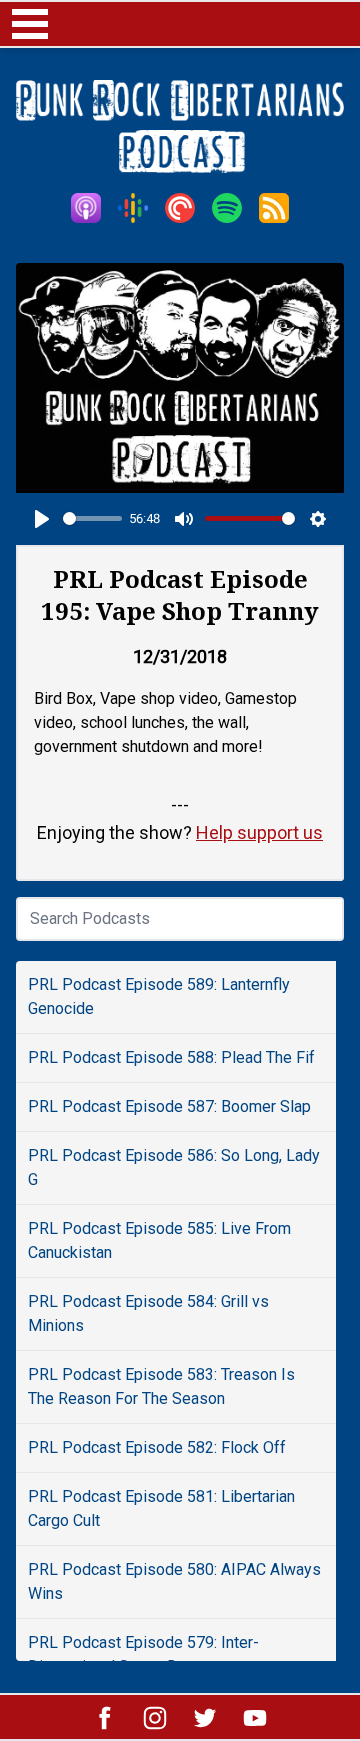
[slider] (92, 518)
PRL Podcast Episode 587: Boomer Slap (169, 1106)
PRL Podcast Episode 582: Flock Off (157, 1447)
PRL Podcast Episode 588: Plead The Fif (171, 1057)
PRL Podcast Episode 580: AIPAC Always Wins (174, 1581)
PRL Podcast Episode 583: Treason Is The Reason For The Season (161, 1386)
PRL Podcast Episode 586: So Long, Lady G (174, 1167)
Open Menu (30, 24)
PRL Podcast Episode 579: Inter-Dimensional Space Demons (143, 1654)
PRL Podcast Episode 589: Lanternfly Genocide (159, 996)
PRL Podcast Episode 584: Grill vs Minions (148, 1313)
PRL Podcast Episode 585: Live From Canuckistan (159, 1240)
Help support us (259, 832)
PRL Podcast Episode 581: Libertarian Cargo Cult (161, 1508)
